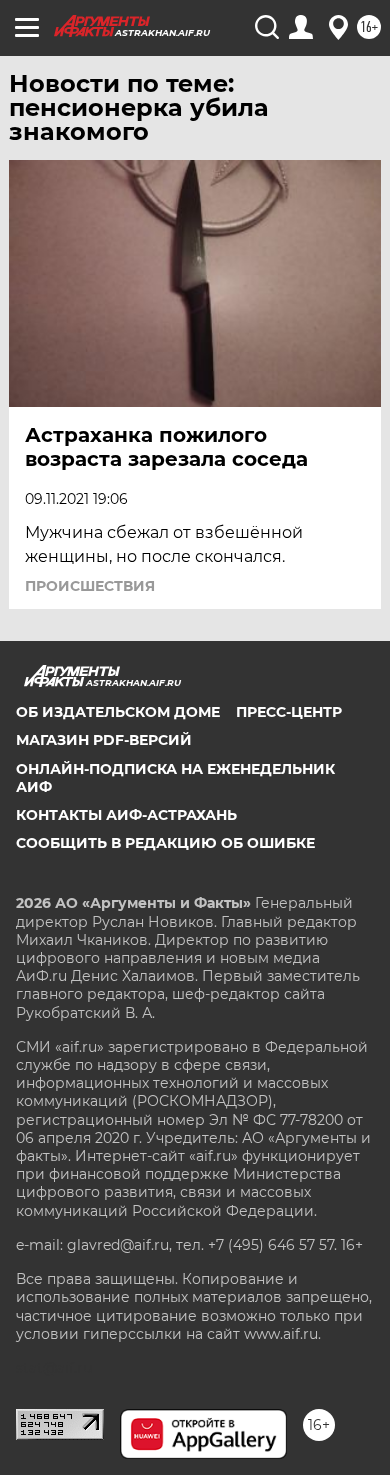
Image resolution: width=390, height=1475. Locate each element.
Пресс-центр (289, 712)
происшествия (90, 586)
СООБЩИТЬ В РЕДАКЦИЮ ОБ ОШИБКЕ (165, 843)
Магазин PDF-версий (104, 740)
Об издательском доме (118, 712)
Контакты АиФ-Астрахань (126, 815)
